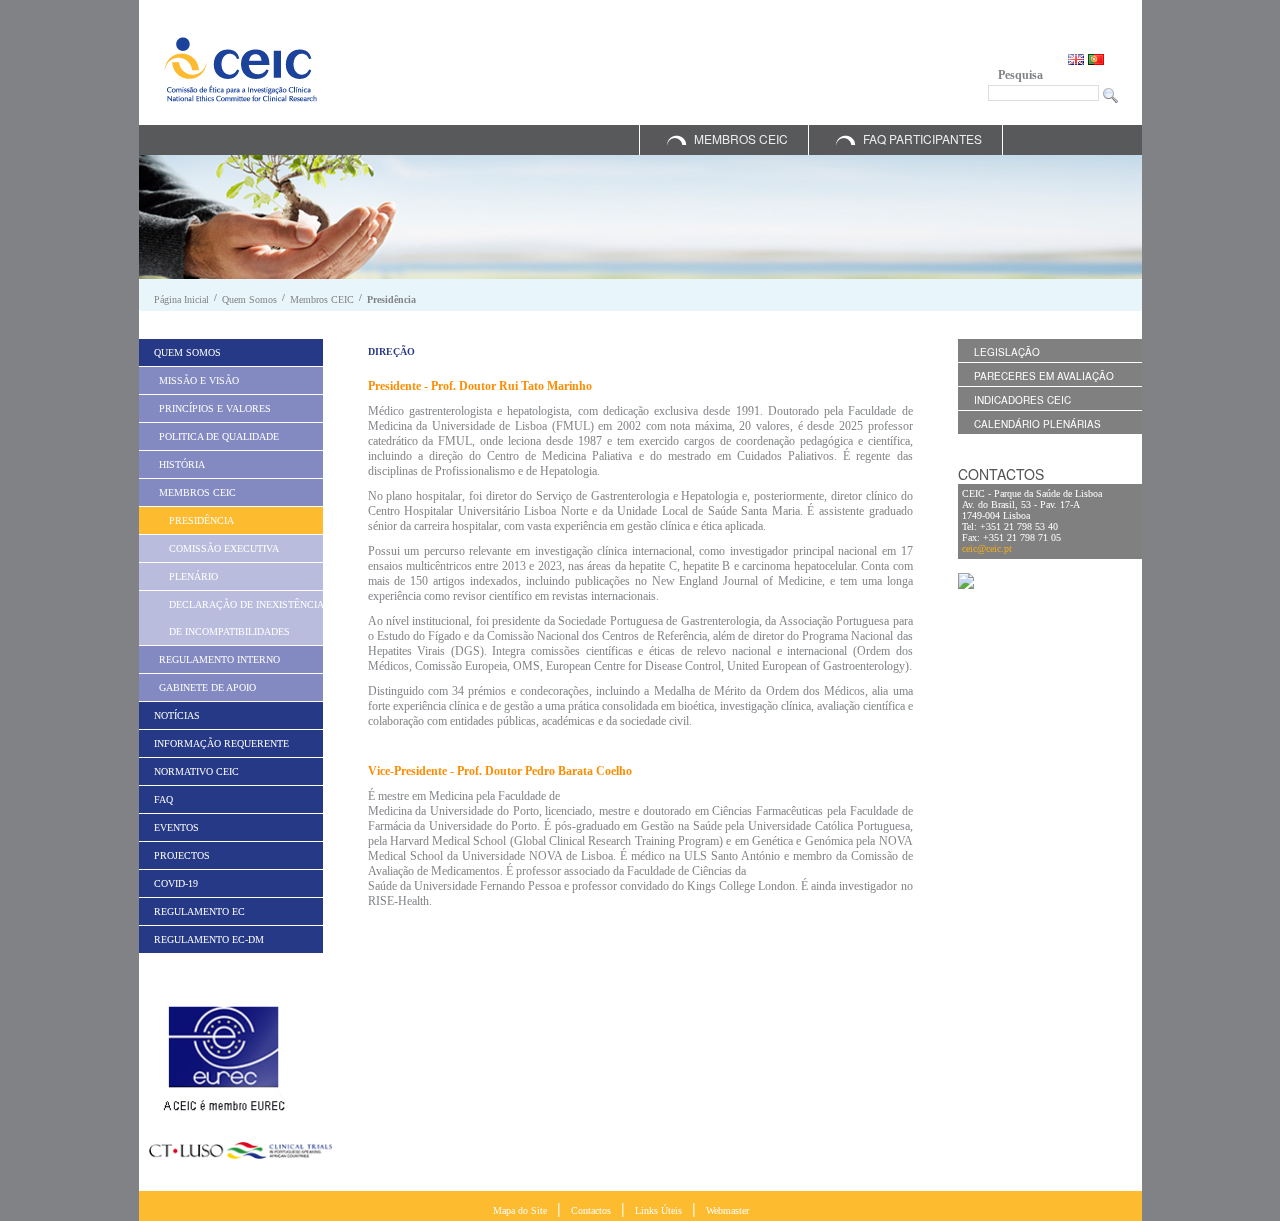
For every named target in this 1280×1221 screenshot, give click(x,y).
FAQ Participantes (922, 138)
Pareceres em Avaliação (1044, 376)
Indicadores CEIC (1022, 400)
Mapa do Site (520, 1210)
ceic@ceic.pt (987, 548)
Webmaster (727, 1210)
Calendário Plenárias (1037, 424)
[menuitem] (231, 352)
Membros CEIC (741, 138)
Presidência (391, 299)
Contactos (591, 1210)
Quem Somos (249, 299)
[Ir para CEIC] (240, 69)
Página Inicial (181, 299)
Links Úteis (658, 1210)
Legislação (1007, 352)
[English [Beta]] (1078, 57)
